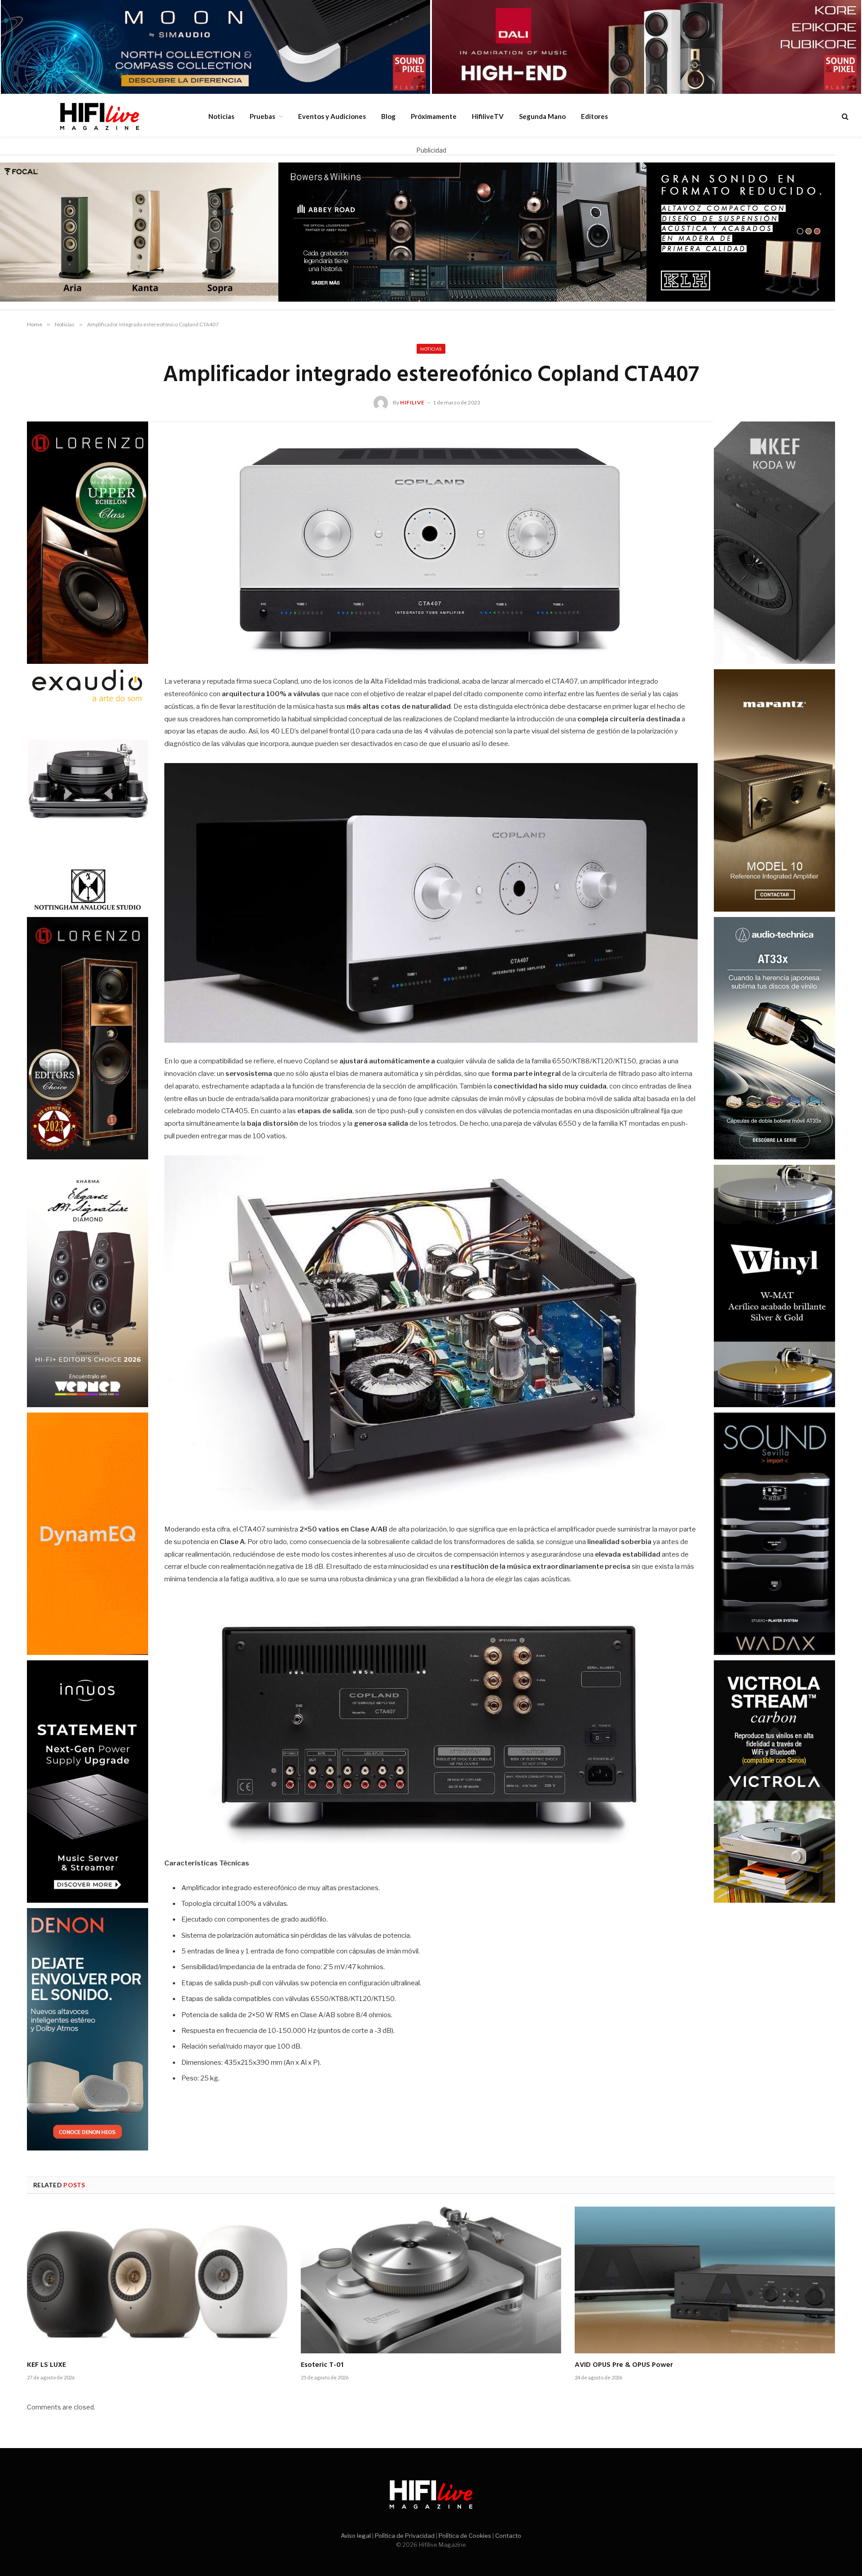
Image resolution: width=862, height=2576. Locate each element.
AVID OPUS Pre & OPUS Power (624, 2365)
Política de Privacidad (405, 2536)
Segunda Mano (542, 116)
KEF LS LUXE (46, 2365)
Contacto (508, 2536)
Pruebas (262, 116)
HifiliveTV (488, 116)
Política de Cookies (465, 2536)
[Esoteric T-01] (431, 2280)
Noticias (221, 116)
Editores (594, 116)
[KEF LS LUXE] (157, 2280)
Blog (388, 116)
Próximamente (434, 116)
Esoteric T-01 (322, 2365)
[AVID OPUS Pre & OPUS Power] (705, 2280)
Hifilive (412, 402)
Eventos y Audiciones (332, 116)
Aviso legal (356, 2536)
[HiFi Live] (99, 116)
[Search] (844, 116)
